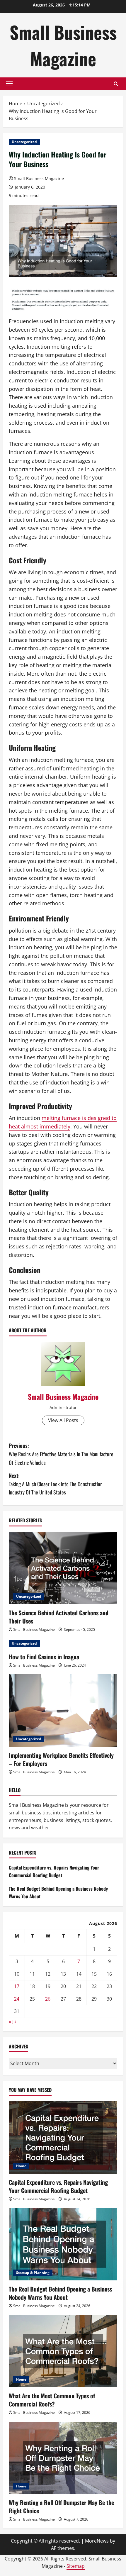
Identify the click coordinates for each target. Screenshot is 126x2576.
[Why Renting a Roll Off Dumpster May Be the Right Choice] (63, 2458)
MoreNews (97, 2541)
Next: (56, 1484)
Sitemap (76, 2566)
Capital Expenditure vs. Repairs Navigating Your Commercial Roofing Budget (54, 1871)
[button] (9, 84)
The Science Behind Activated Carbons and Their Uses (59, 1617)
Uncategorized (24, 142)
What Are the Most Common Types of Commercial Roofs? (52, 2400)
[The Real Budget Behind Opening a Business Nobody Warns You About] (63, 2244)
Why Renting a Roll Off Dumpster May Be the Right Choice (61, 2506)
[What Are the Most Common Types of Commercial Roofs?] (63, 2351)
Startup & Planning (33, 2273)
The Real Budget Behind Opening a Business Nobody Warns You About (60, 2293)
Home (21, 2166)
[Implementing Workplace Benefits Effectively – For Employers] (63, 1710)
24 (17, 1999)
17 (17, 1986)
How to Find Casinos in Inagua (44, 1657)
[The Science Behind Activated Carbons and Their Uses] (63, 1568)
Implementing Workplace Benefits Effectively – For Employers (61, 1759)
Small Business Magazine (63, 45)
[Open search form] (116, 84)
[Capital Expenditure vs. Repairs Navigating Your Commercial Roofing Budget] (63, 2137)
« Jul (13, 2021)
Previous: (61, 1454)
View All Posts (63, 1420)
